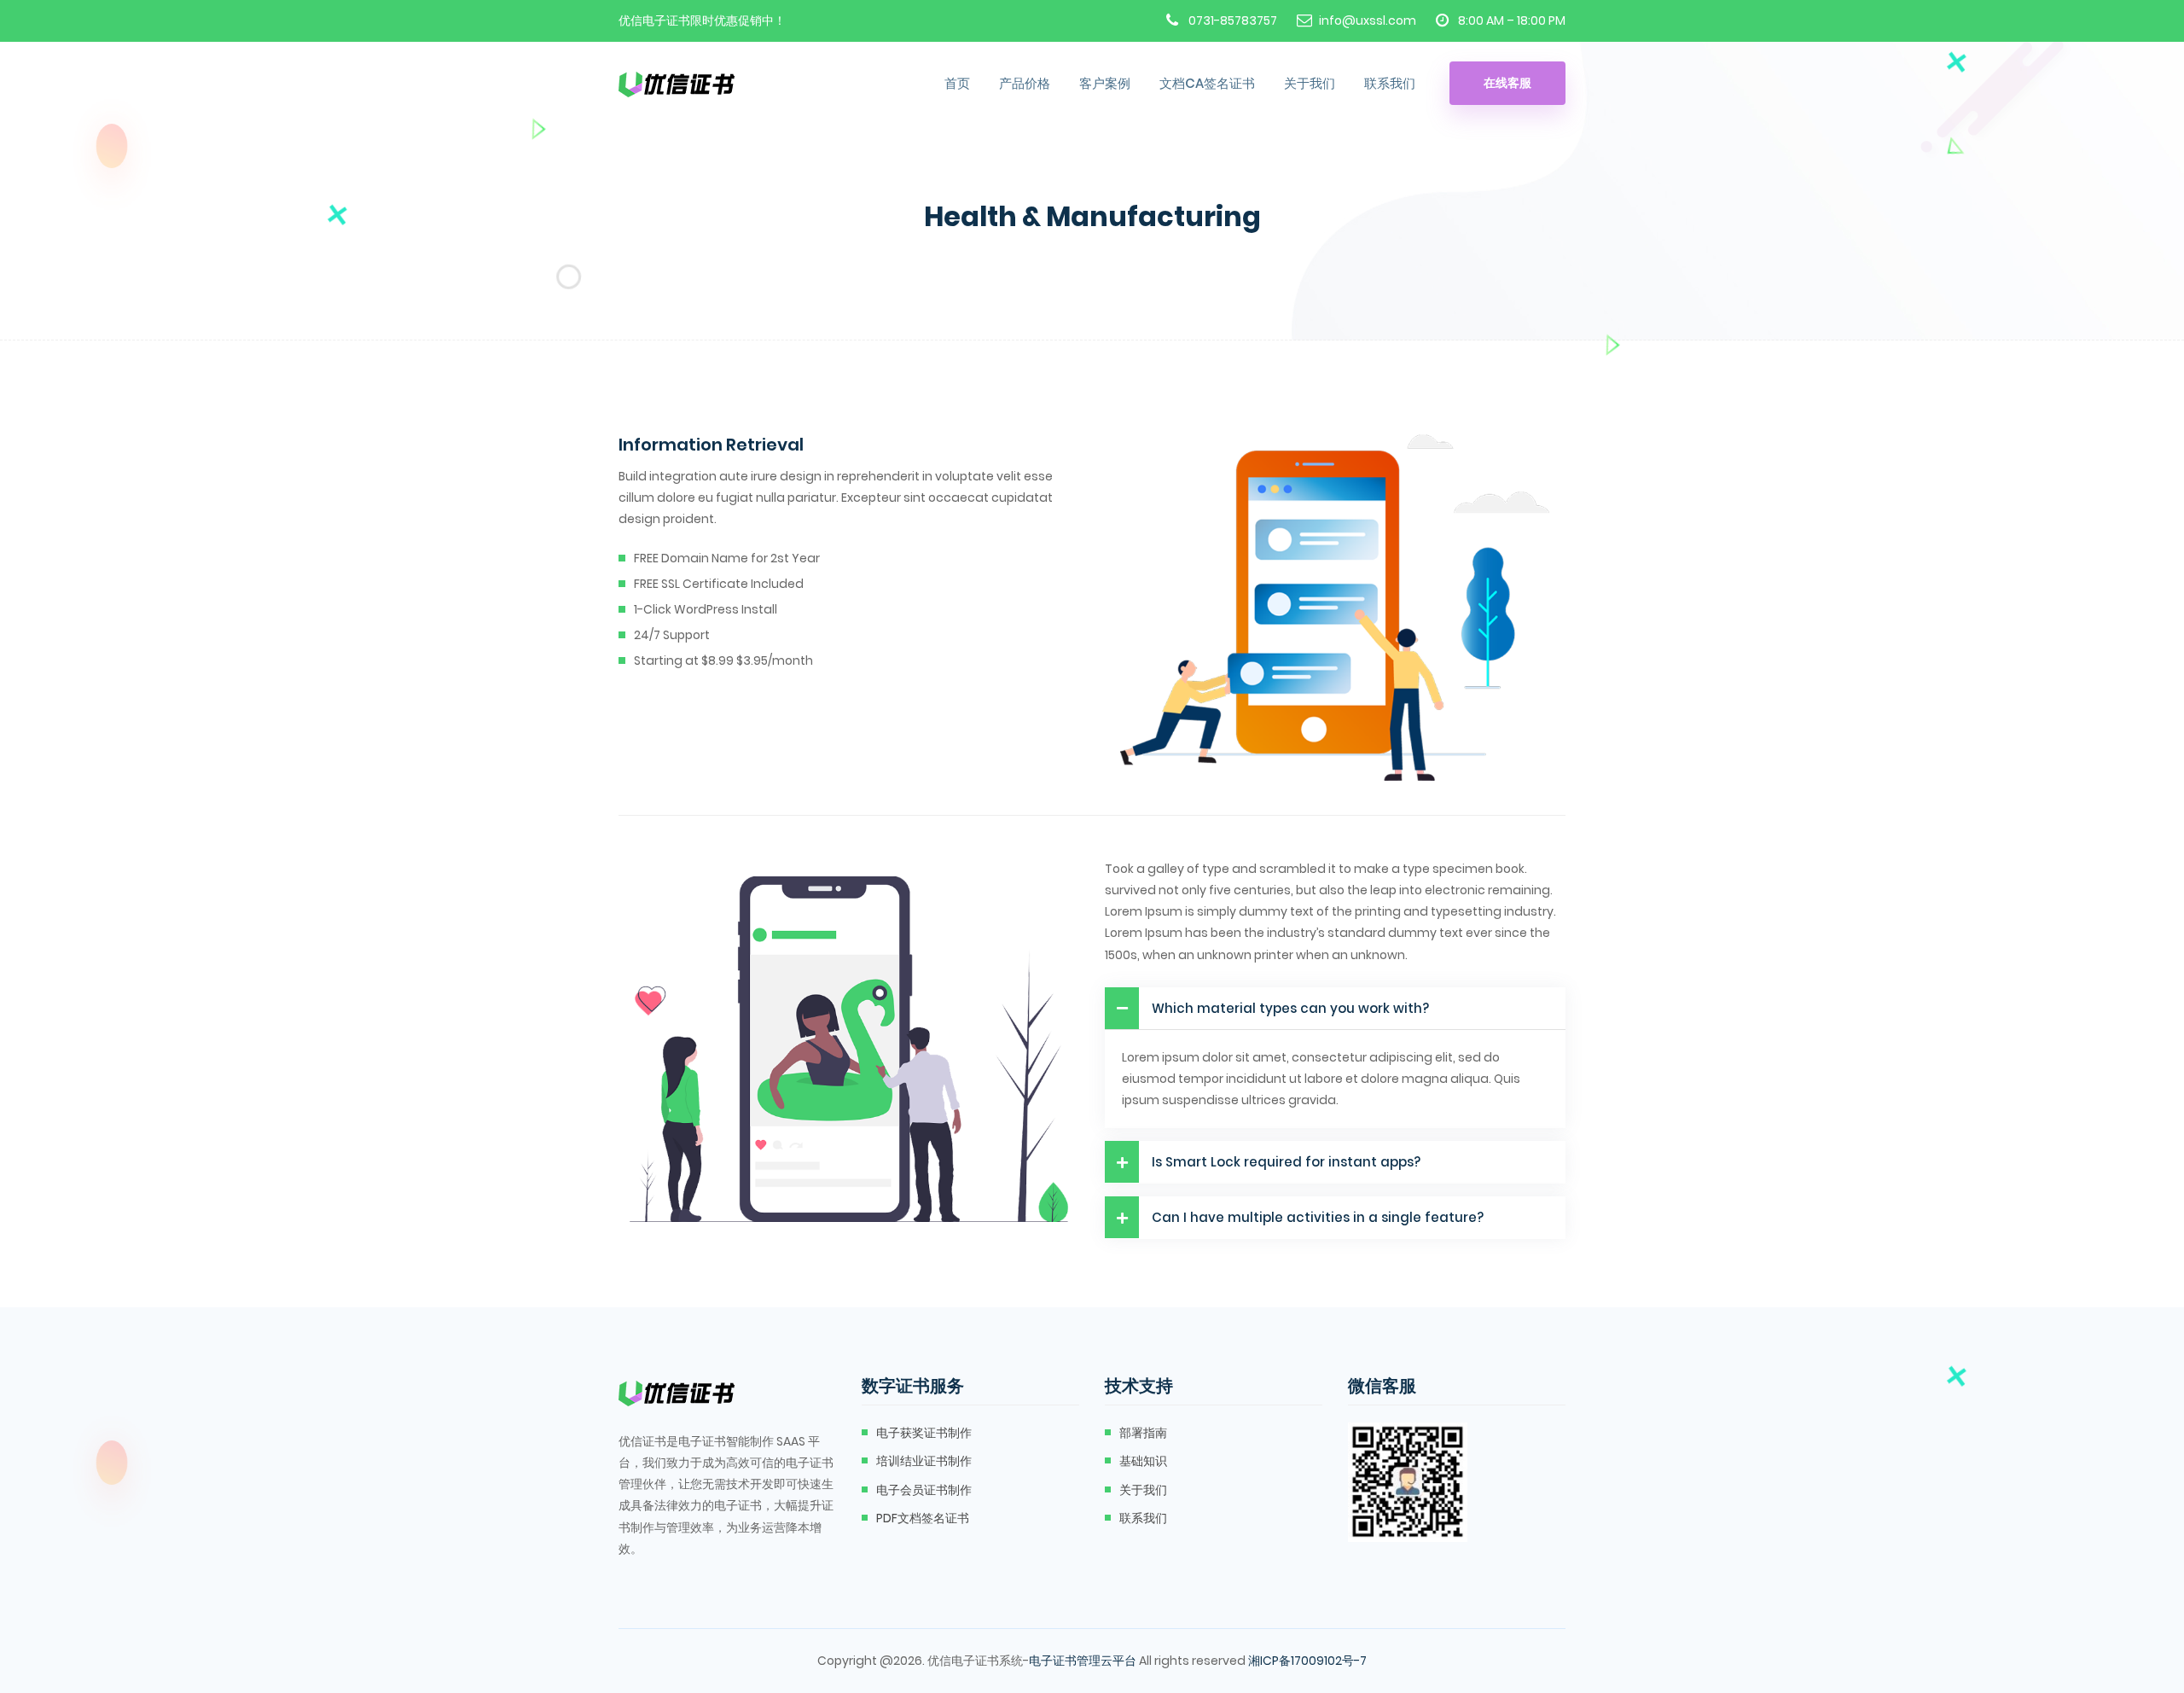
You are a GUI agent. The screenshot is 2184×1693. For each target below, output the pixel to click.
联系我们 (1390, 83)
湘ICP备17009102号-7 (1307, 1661)
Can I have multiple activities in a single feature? (1318, 1217)
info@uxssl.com (1368, 20)
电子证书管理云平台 (1083, 1661)
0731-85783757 (1233, 20)
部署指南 (1143, 1433)
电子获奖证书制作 (924, 1433)
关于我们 (1310, 83)
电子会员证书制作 (924, 1490)
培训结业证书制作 (924, 1461)
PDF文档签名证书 (923, 1518)
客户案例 (1105, 83)
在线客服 (1507, 83)
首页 (957, 83)
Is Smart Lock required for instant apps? (1286, 1162)
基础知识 (1143, 1461)
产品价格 (1025, 83)
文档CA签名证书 (1207, 83)
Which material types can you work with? (1290, 1008)
